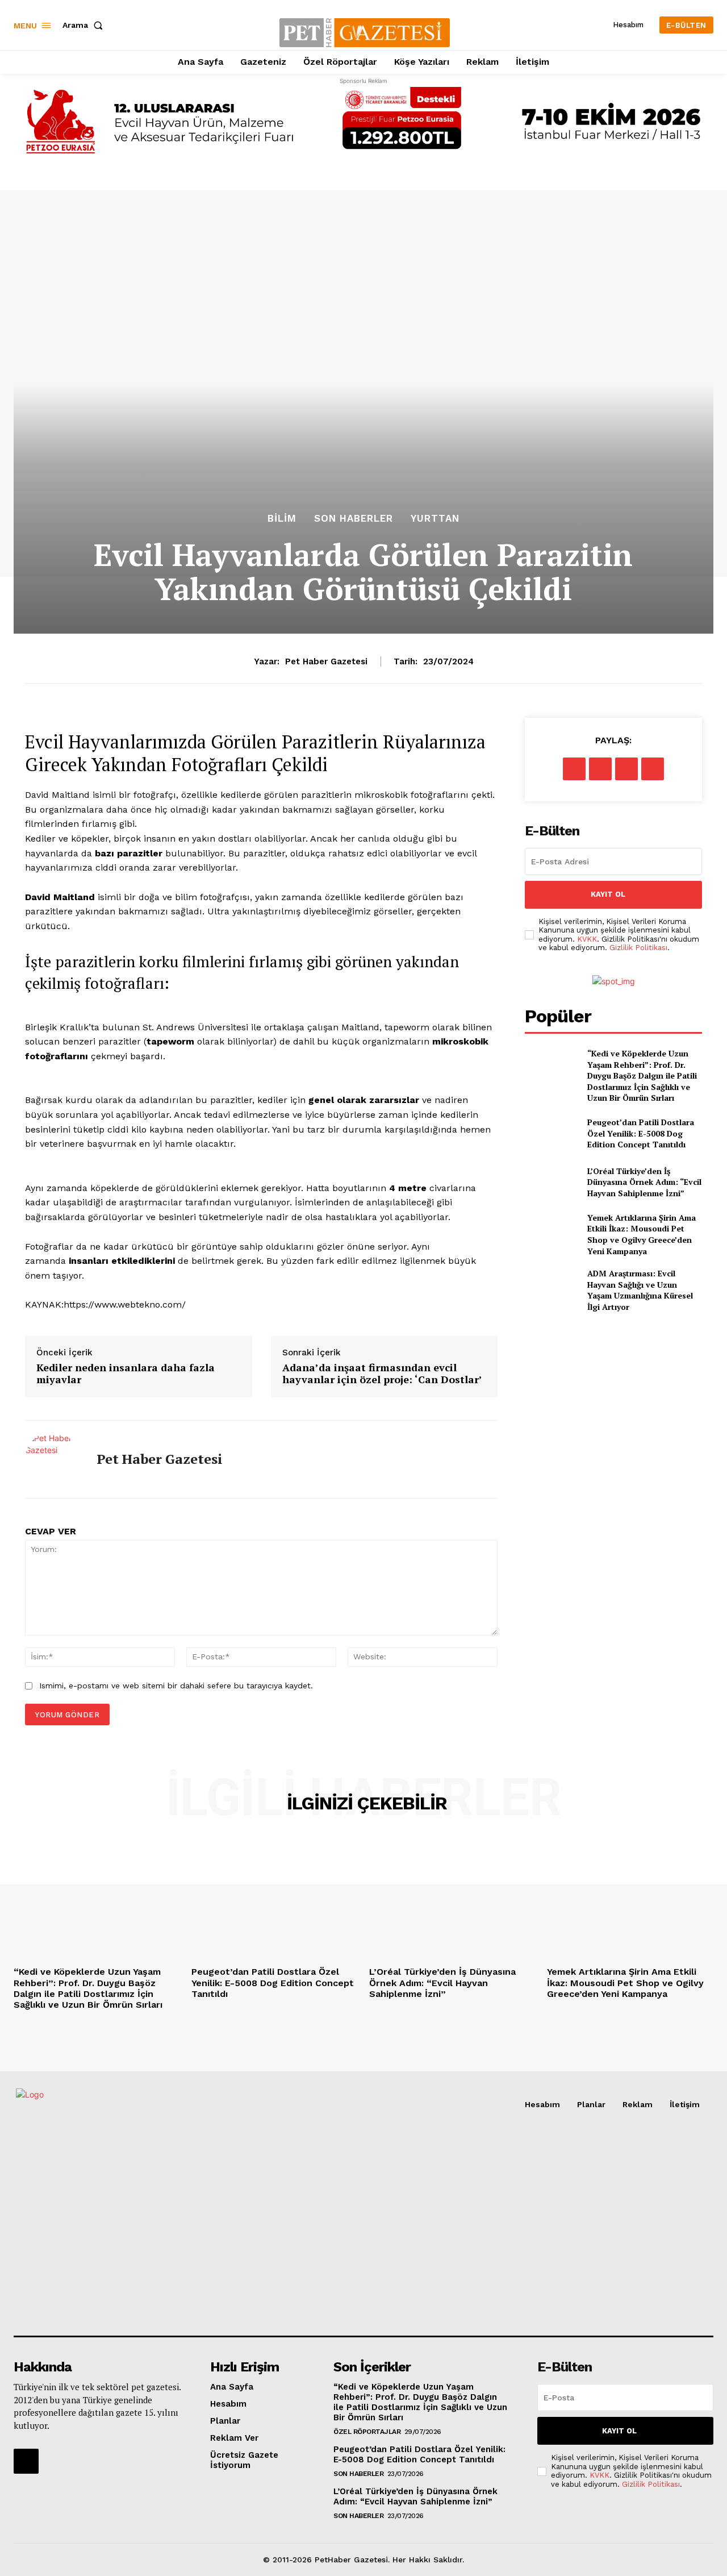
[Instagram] (26, 2461)
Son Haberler (354, 519)
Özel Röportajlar (367, 2432)
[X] (600, 769)
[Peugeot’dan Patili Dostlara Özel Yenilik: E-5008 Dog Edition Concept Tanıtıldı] (551, 1133)
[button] (85, 25)
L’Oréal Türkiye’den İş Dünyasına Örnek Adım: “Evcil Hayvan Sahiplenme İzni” (644, 1182)
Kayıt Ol (608, 894)
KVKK (587, 939)
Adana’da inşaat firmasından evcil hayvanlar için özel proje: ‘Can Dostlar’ (382, 1374)
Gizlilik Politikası (638, 948)
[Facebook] (574, 769)
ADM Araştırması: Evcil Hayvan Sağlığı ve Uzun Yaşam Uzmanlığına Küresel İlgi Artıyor (640, 1290)
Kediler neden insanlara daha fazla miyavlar (126, 1374)
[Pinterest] (626, 769)
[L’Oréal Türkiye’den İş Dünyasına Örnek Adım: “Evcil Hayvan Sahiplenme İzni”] (551, 1182)
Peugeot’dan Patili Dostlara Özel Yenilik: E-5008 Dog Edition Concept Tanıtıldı (641, 1133)
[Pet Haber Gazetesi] (52, 1459)
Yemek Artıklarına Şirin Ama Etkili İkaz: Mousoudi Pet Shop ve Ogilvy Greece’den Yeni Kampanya (642, 1234)
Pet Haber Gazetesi (326, 661)
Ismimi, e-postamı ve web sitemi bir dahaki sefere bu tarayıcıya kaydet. (176, 1686)
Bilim (282, 519)
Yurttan (435, 519)
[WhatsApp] (653, 769)
